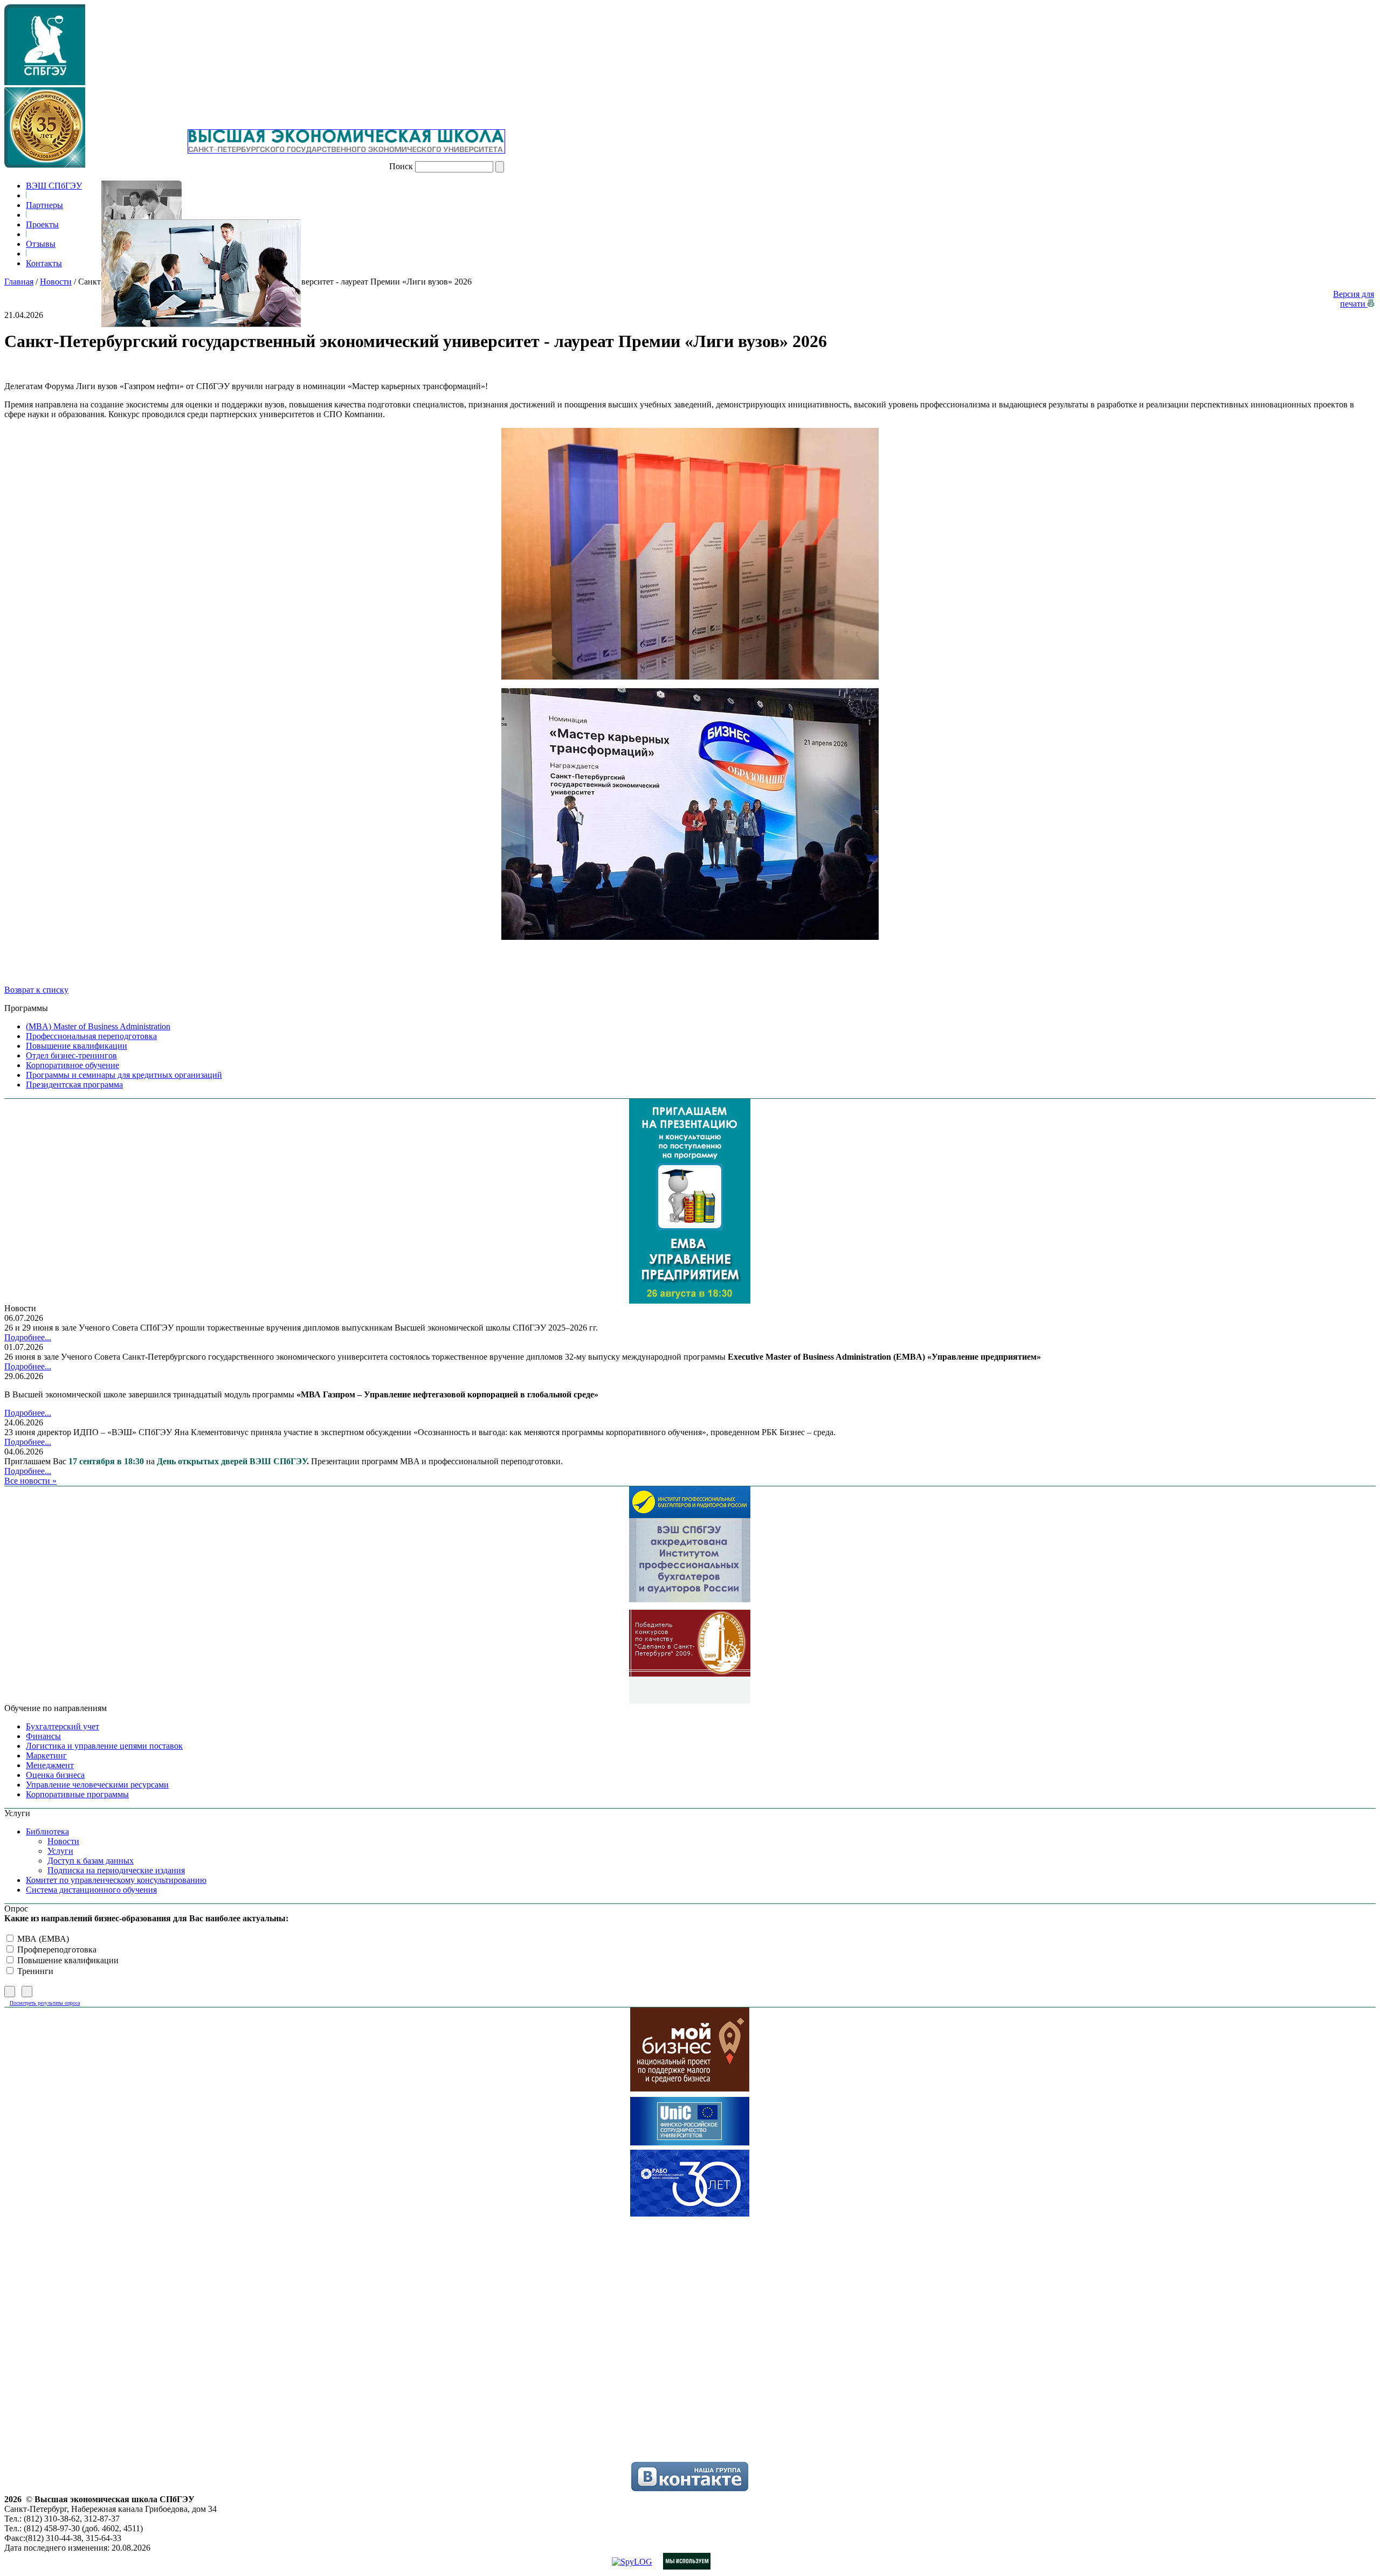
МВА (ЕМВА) (42, 1939)
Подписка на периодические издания (116, 1870)
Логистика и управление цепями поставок (104, 1746)
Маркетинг (46, 1756)
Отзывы (41, 244)
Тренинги (34, 1971)
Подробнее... (28, 1337)
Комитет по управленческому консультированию (116, 1880)
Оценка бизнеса (55, 1775)
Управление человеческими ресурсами (97, 1785)
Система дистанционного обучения (91, 1890)
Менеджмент (50, 1765)
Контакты (44, 263)
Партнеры (44, 205)
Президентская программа (74, 1085)
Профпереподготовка (56, 1950)
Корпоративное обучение (73, 1065)
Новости (56, 282)
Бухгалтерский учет (63, 1726)
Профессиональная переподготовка (91, 1036)
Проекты (42, 224)
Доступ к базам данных (91, 1861)
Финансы (43, 1736)
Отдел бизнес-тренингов (71, 1055)
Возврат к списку (36, 990)
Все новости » (30, 1481)
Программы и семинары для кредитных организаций (124, 1075)
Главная (19, 282)
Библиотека (47, 1831)
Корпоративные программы (77, 1794)
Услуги (60, 1851)
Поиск (401, 166)
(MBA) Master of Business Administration (98, 1026)
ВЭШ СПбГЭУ (54, 186)
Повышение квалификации (77, 1046)
